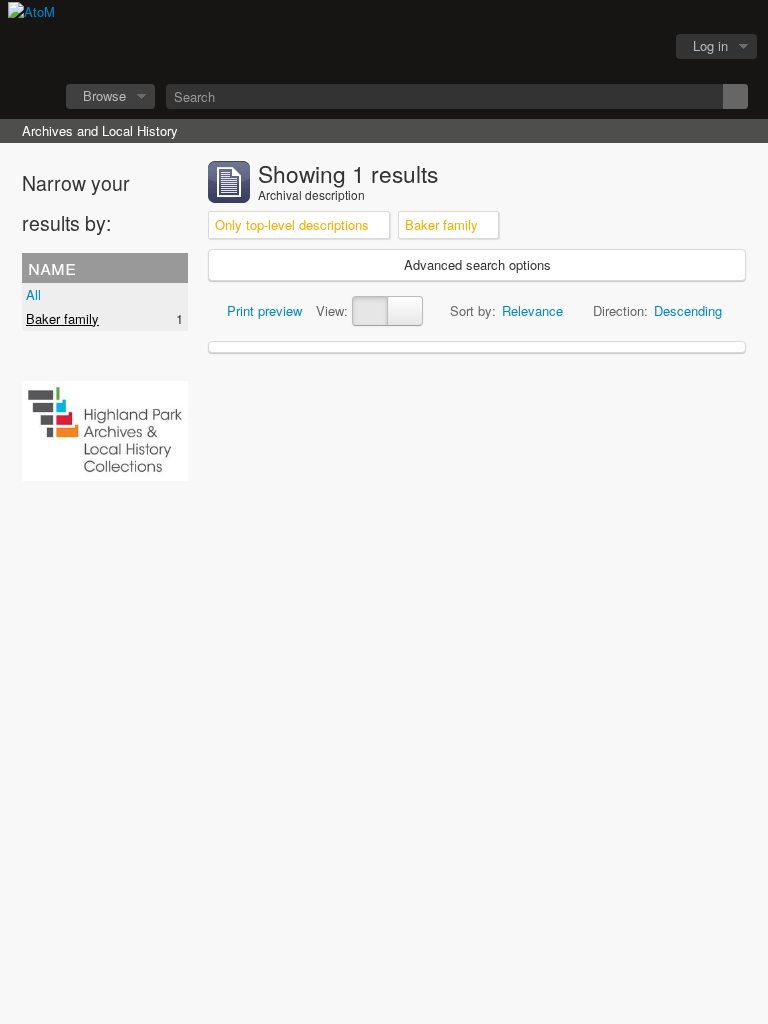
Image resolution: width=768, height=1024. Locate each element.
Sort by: (473, 310)
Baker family (62, 318)
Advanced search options (477, 264)
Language (589, 47)
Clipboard (539, 47)
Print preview (262, 310)
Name (52, 267)
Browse (104, 95)
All (33, 294)
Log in (710, 45)
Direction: (620, 310)
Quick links (639, 47)
